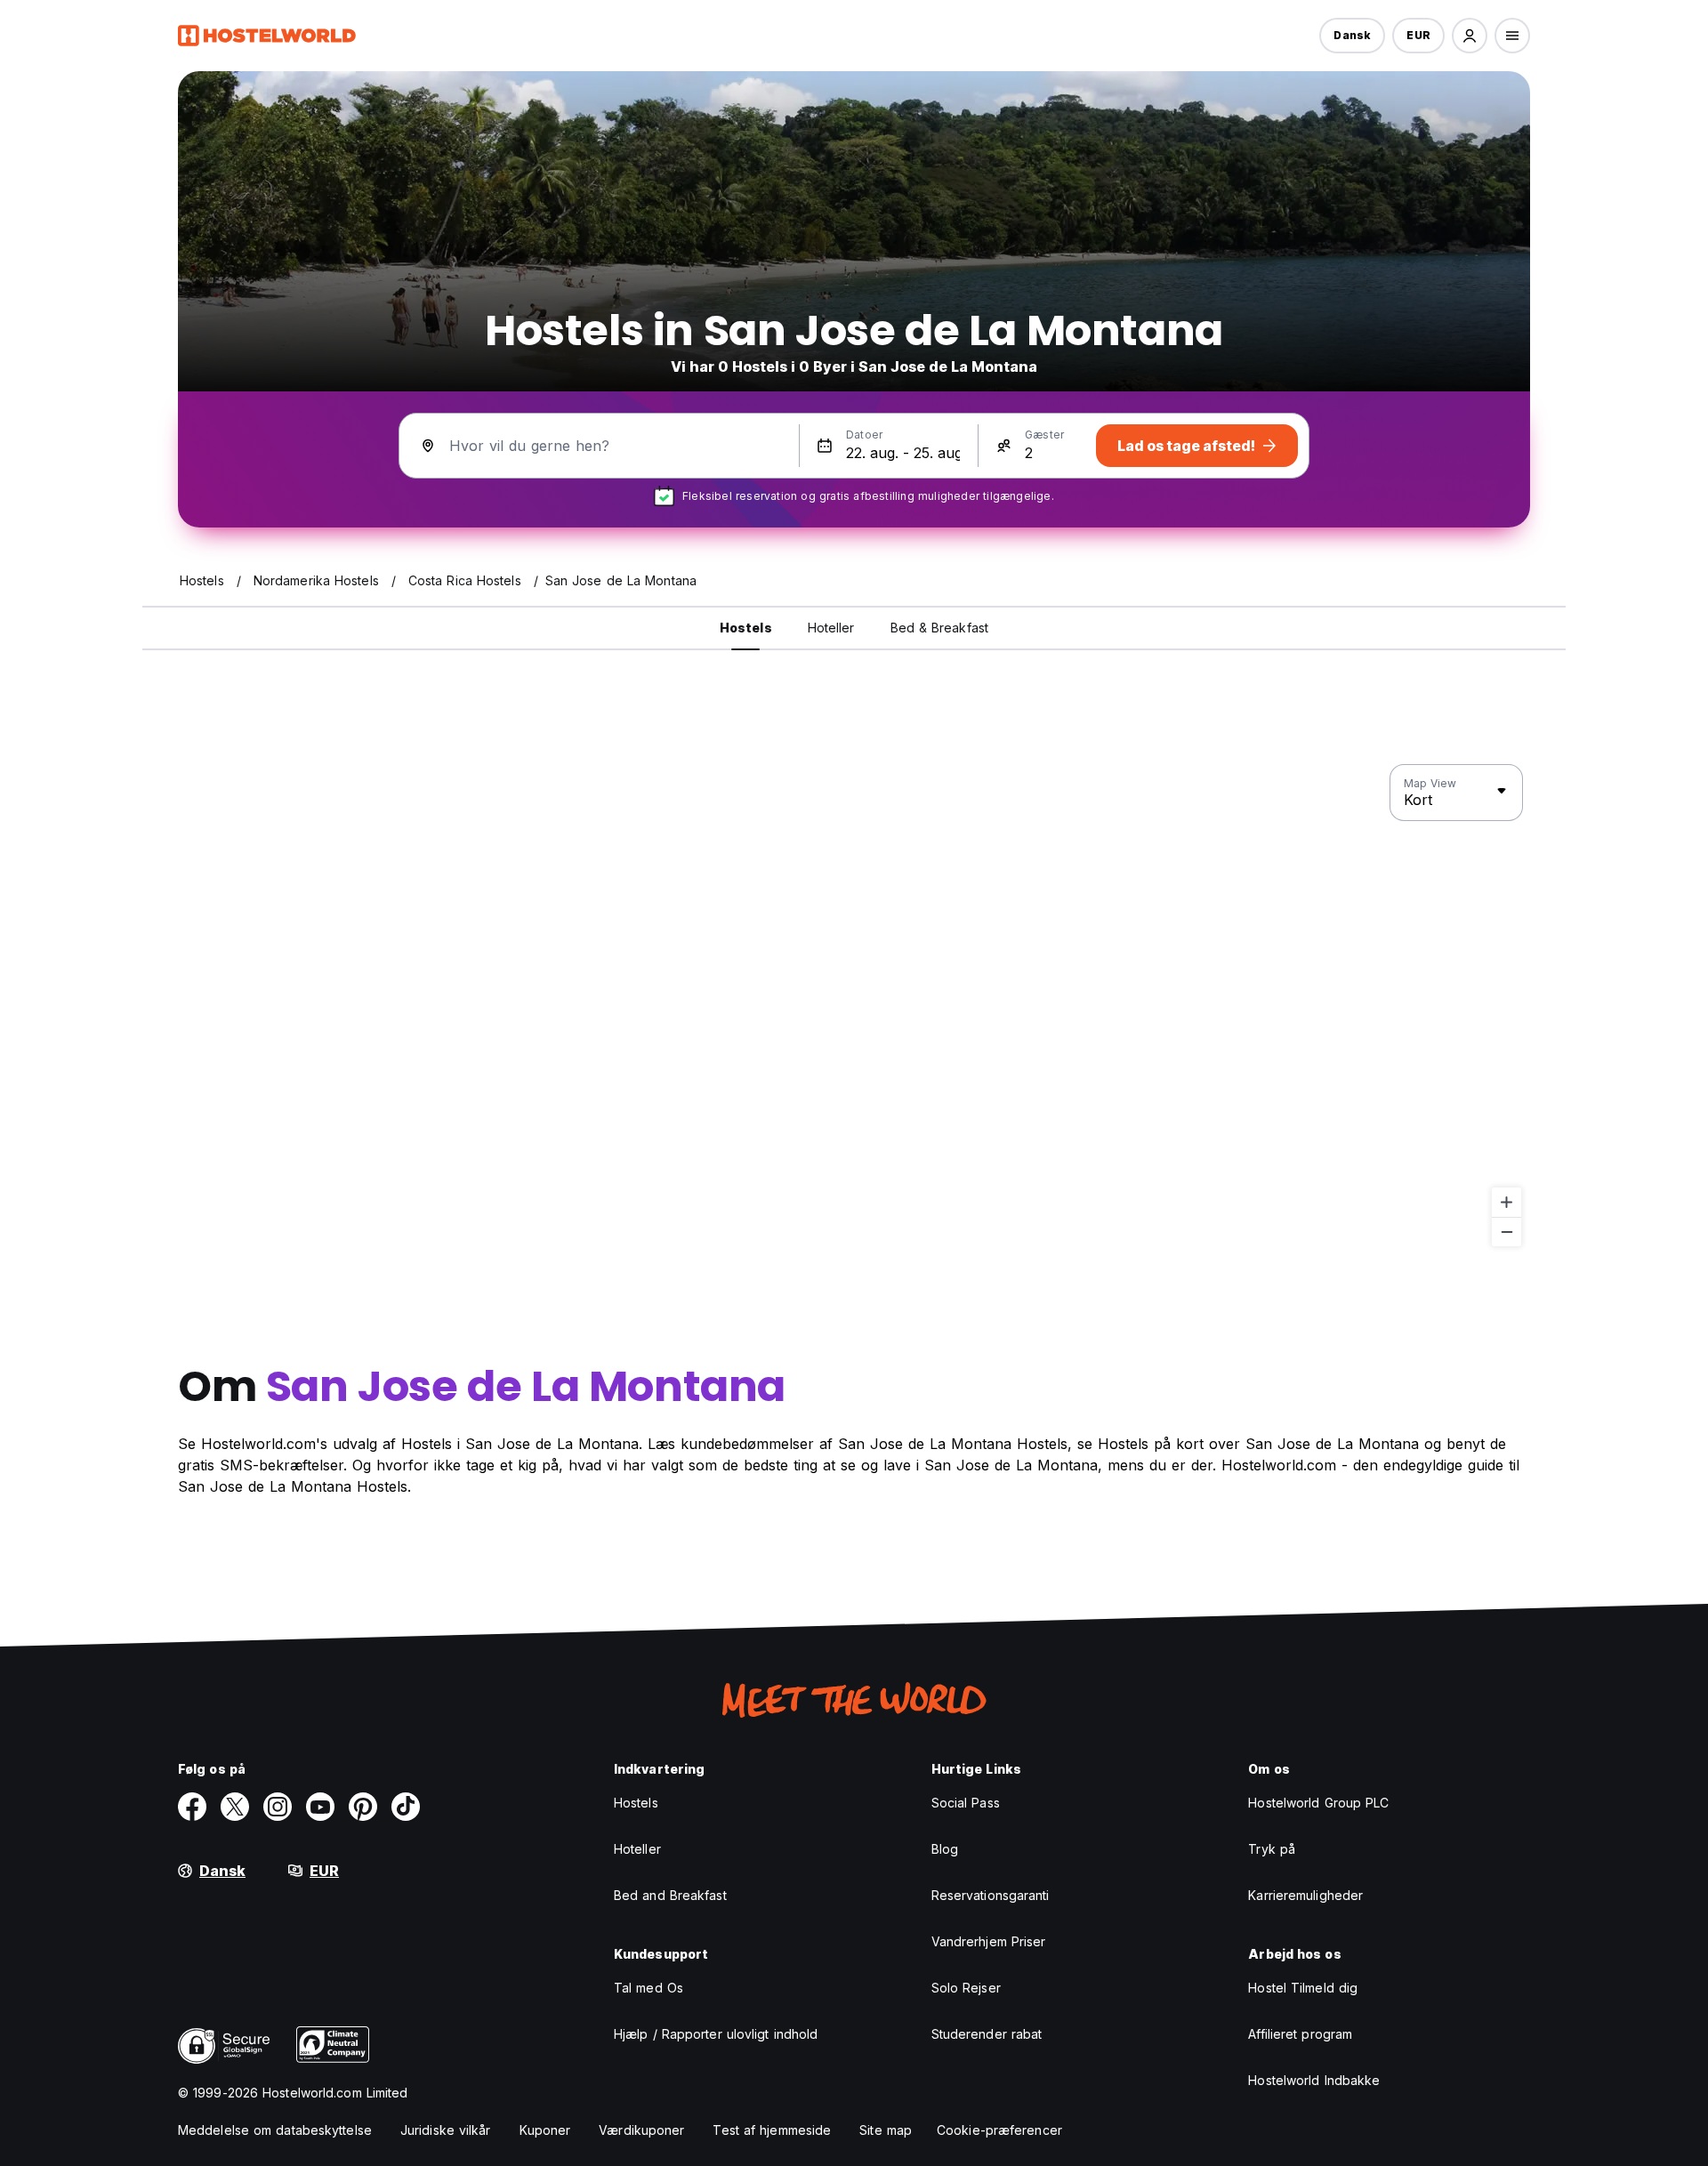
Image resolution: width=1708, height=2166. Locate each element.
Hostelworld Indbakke (1314, 2080)
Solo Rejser (966, 1988)
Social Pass (966, 1803)
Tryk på (1272, 1849)
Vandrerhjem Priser (989, 1941)
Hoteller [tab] (831, 628)
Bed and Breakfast (670, 1895)
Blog (945, 1849)
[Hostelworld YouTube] (320, 1807)
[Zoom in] (1507, 1202)
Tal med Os (649, 1988)
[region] (854, 1006)
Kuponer (545, 2130)
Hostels (636, 1803)
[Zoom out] (1507, 1232)
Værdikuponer (641, 2130)
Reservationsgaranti (991, 1895)
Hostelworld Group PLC (1318, 1803)
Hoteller (637, 1849)
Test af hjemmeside (772, 2130)
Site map (886, 2130)
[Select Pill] (1470, 36)
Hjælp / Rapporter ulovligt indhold (716, 2034)
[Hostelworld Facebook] (192, 1807)
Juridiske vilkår (446, 2130)
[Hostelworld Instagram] (278, 1807)
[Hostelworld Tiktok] (406, 1807)
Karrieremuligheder (1305, 1895)
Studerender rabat (987, 2034)
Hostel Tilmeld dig (1303, 1988)
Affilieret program (1300, 2034)
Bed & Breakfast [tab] (940, 628)
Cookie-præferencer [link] (999, 2130)
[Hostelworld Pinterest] (363, 1807)
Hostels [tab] (746, 628)
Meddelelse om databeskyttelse (275, 2130)
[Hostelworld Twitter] (235, 1807)
